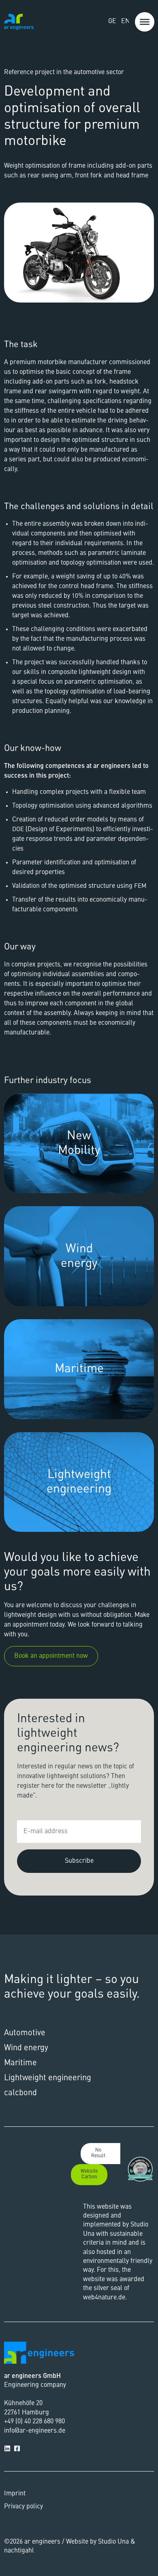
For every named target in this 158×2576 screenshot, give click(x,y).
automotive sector (99, 73)
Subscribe (79, 1861)
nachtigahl (19, 2551)
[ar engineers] (19, 22)
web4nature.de (104, 2298)
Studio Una (113, 2542)
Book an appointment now (51, 1656)
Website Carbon (89, 2174)
